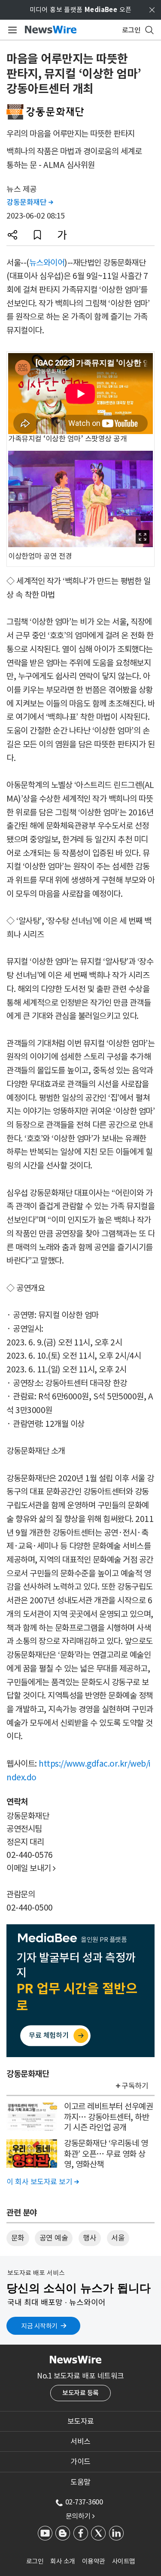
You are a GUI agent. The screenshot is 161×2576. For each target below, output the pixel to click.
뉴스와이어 (47, 263)
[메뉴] (11, 30)
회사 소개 (63, 2561)
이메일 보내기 (31, 1868)
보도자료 (81, 2421)
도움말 (80, 2482)
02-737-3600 (84, 2502)
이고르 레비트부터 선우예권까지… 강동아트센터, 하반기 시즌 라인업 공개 (108, 2117)
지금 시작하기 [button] (39, 2326)
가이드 (80, 2462)
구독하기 (135, 2086)
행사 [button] (90, 2238)
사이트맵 (124, 2561)
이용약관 (94, 2561)
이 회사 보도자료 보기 (43, 2182)
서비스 (80, 2441)
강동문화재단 (30, 202)
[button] (12, 235)
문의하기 (80, 2516)
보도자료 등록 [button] (80, 2393)
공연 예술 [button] (54, 2238)
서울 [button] (118, 2238)
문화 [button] (18, 2238)
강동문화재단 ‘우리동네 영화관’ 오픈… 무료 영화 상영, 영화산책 (106, 2154)
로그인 (35, 2561)
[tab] (80, 2421)
